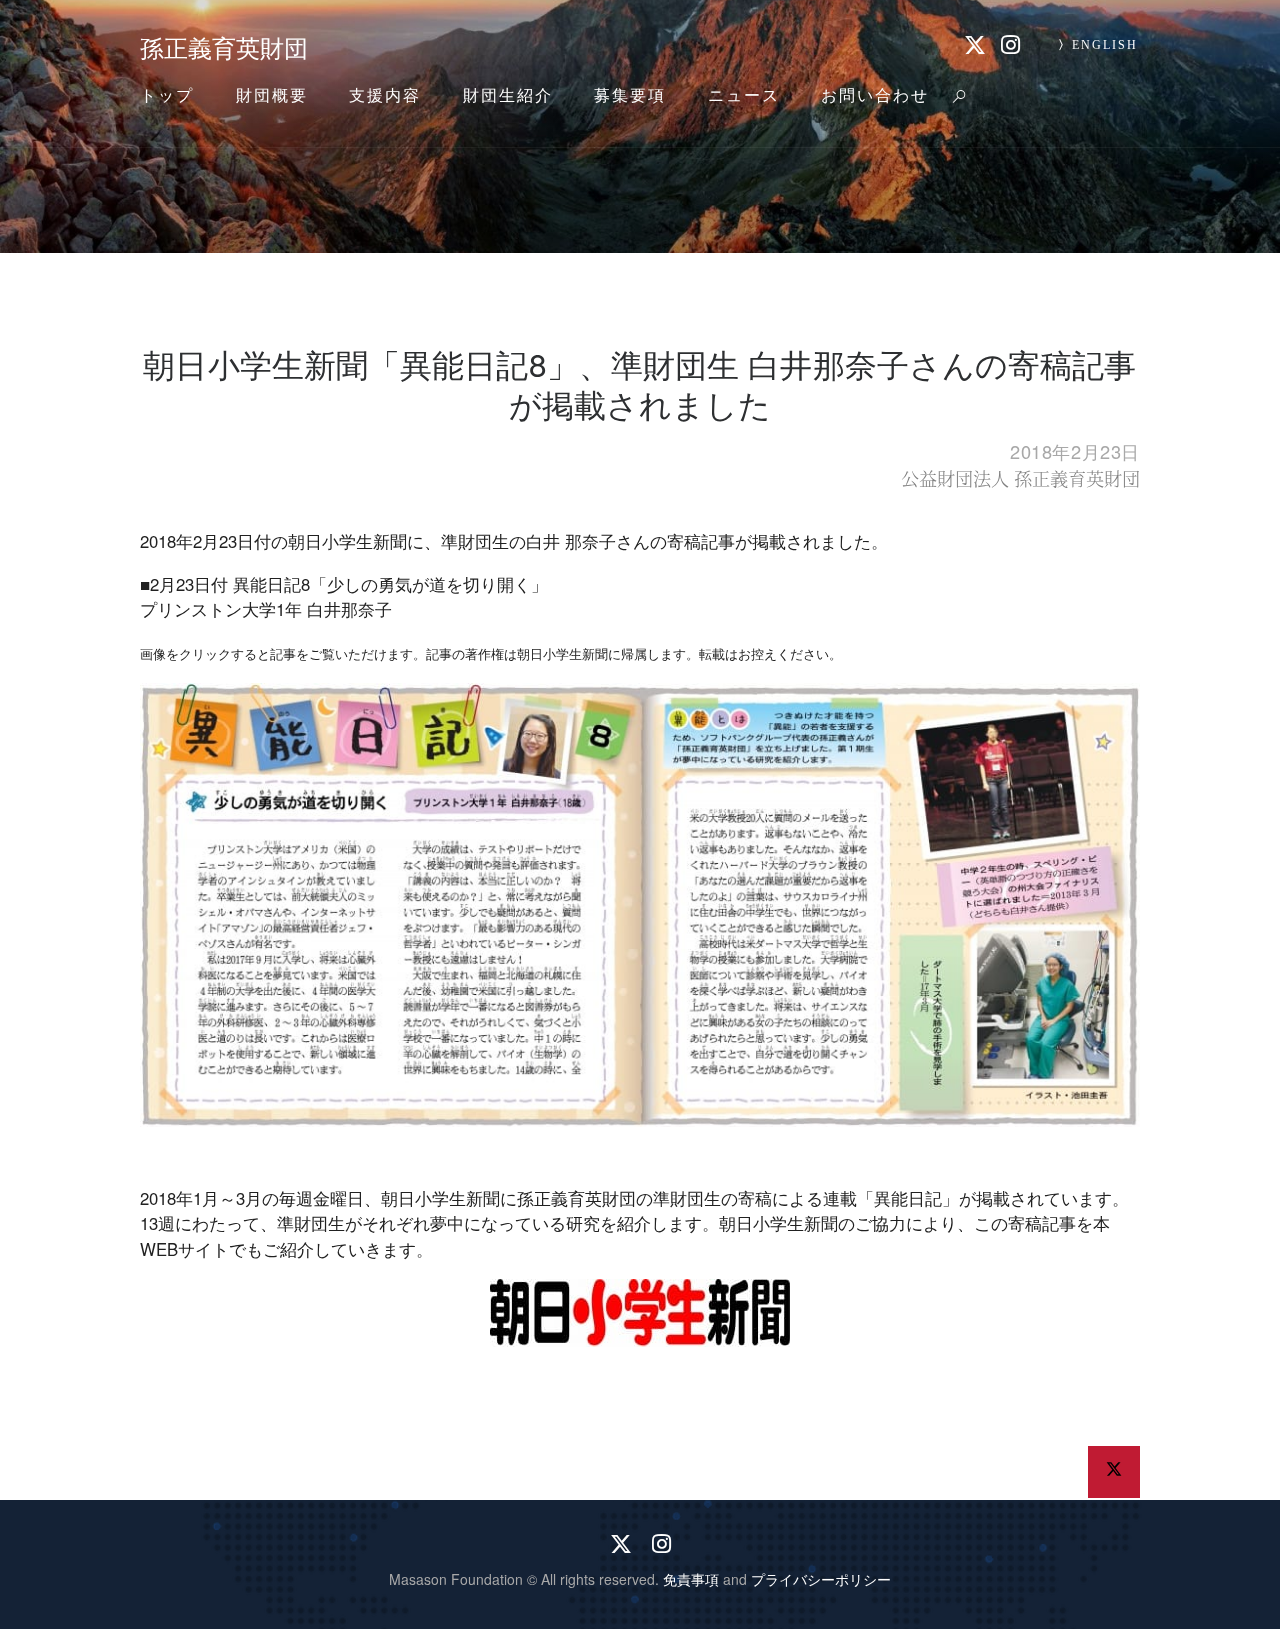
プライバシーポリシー (821, 1579)
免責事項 (691, 1579)
